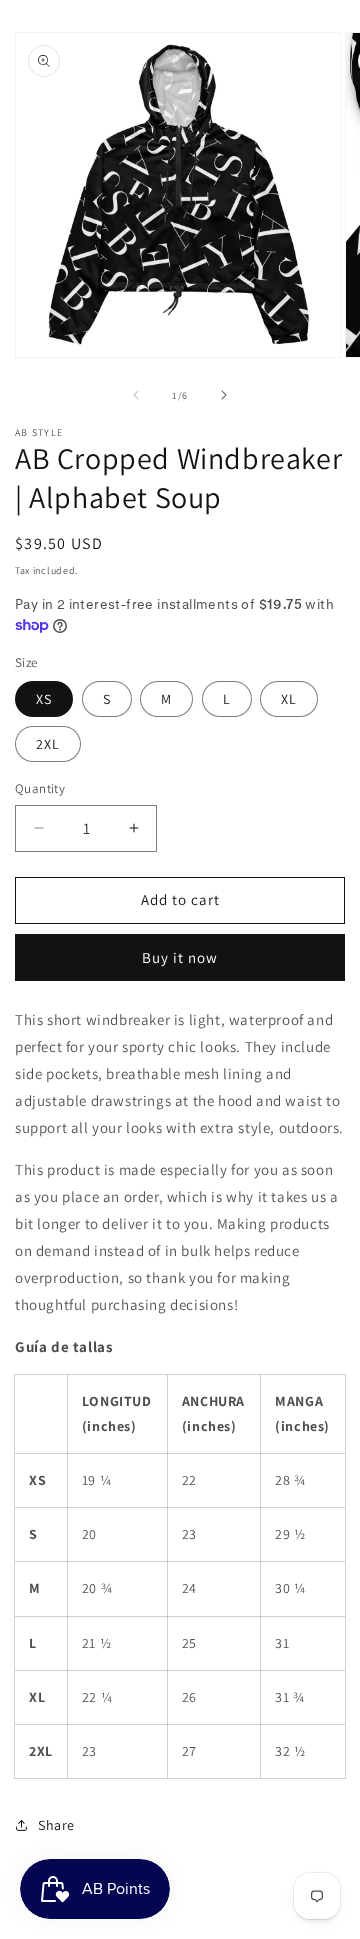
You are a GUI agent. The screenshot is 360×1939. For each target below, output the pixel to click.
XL (289, 699)
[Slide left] (136, 395)
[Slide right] (224, 395)
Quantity (40, 788)
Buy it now (180, 957)
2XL (48, 744)
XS (44, 699)
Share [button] (56, 1825)
